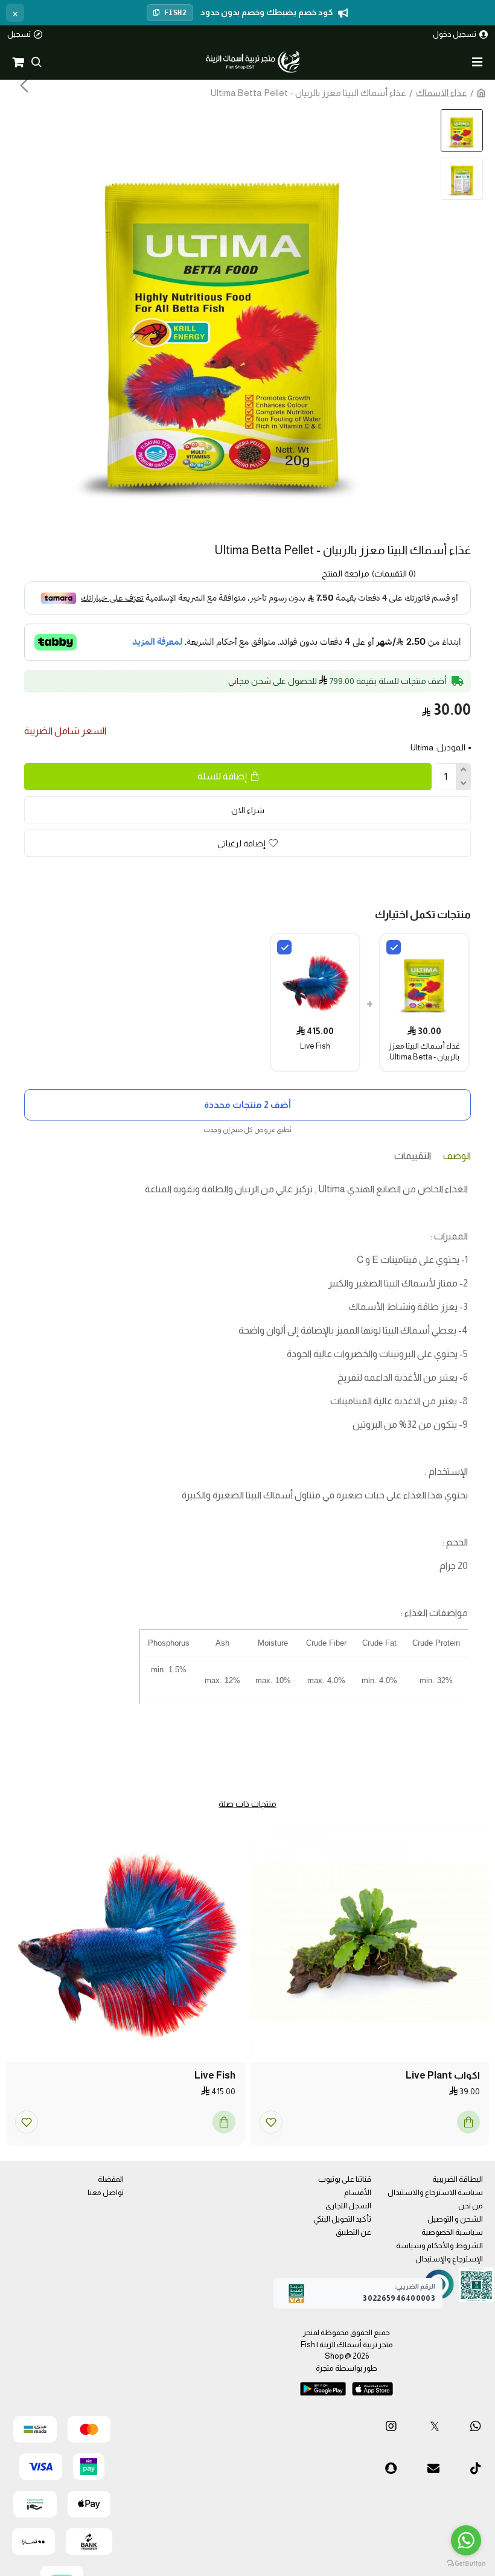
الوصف (457, 1156)
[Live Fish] (284, 947)
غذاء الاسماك (442, 93)
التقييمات (413, 1156)
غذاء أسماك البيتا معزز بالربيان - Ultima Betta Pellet (424, 1052)
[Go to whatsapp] (466, 2540)
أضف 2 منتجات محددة (247, 1104)
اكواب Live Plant (443, 2076)
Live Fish (315, 1046)
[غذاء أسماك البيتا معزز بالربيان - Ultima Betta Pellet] (394, 947)
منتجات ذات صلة (247, 1804)
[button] (423, 85)
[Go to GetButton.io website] (466, 2564)
